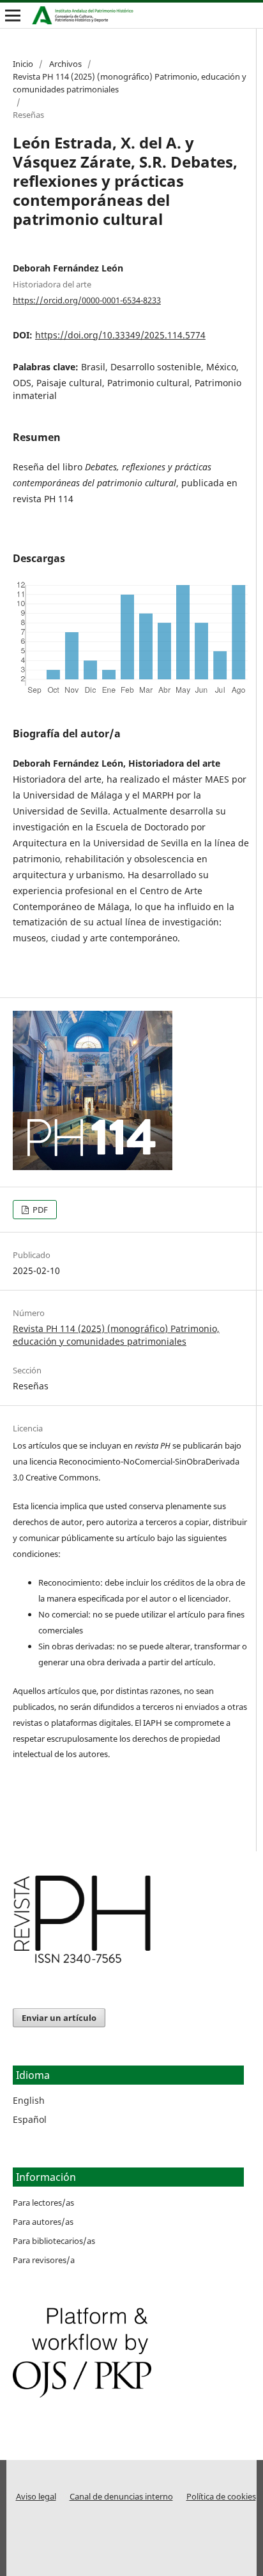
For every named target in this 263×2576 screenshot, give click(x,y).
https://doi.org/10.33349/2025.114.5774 (120, 335)
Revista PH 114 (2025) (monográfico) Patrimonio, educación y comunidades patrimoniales (130, 83)
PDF (39, 1210)
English (29, 2100)
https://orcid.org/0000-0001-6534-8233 (87, 300)
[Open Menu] (13, 15)
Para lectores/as (43, 2203)
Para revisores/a (44, 2260)
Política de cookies (221, 2497)
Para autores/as (43, 2222)
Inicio (23, 64)
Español (30, 2119)
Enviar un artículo (59, 2018)
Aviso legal (36, 2497)
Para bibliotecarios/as (54, 2241)
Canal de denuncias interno (121, 2497)
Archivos (65, 64)
